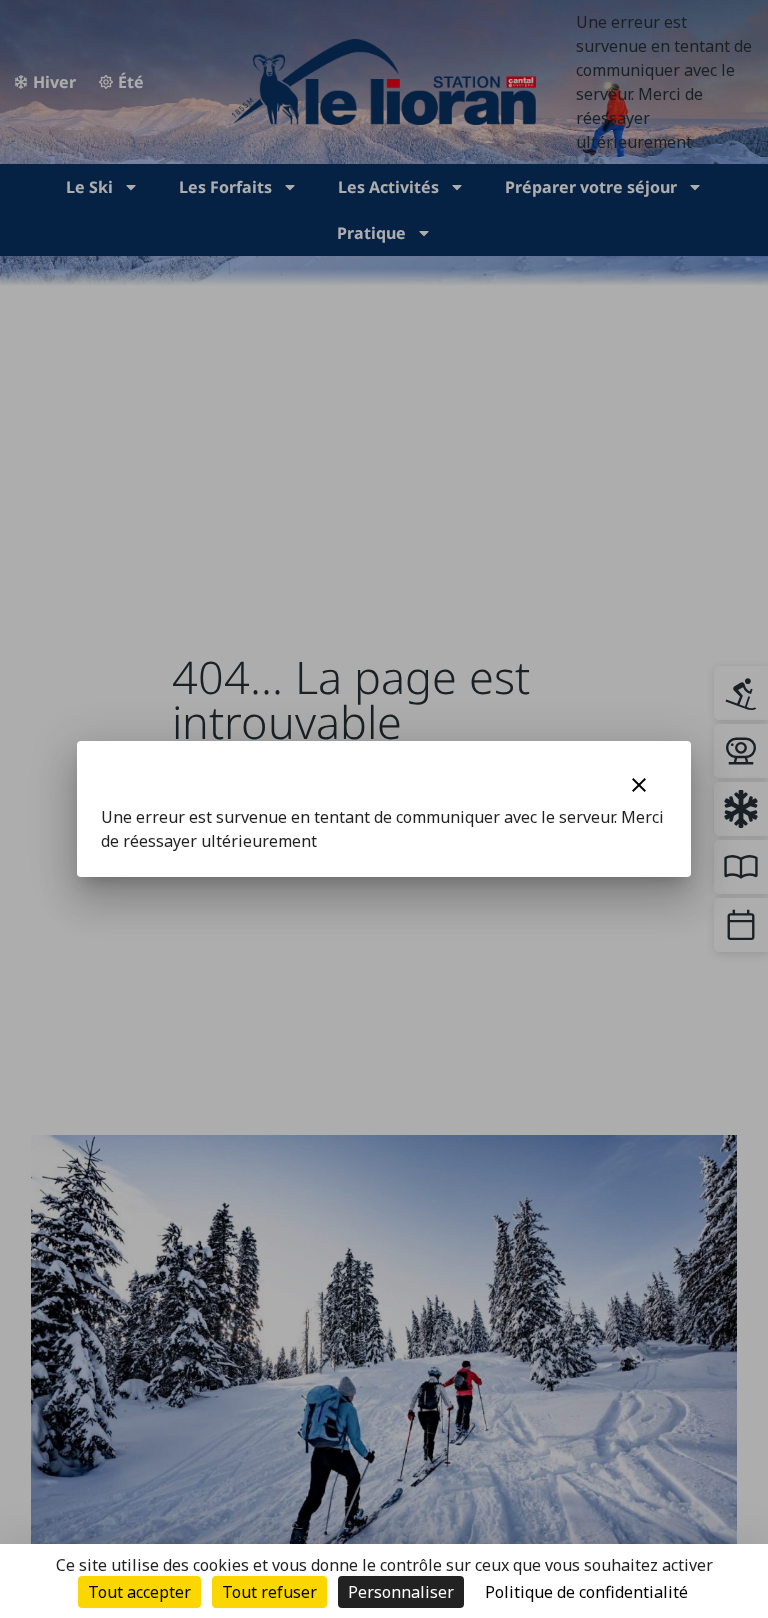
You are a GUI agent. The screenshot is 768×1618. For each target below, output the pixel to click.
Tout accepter (139, 1592)
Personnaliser (401, 1592)
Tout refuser (269, 1592)
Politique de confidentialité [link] (586, 1592)
